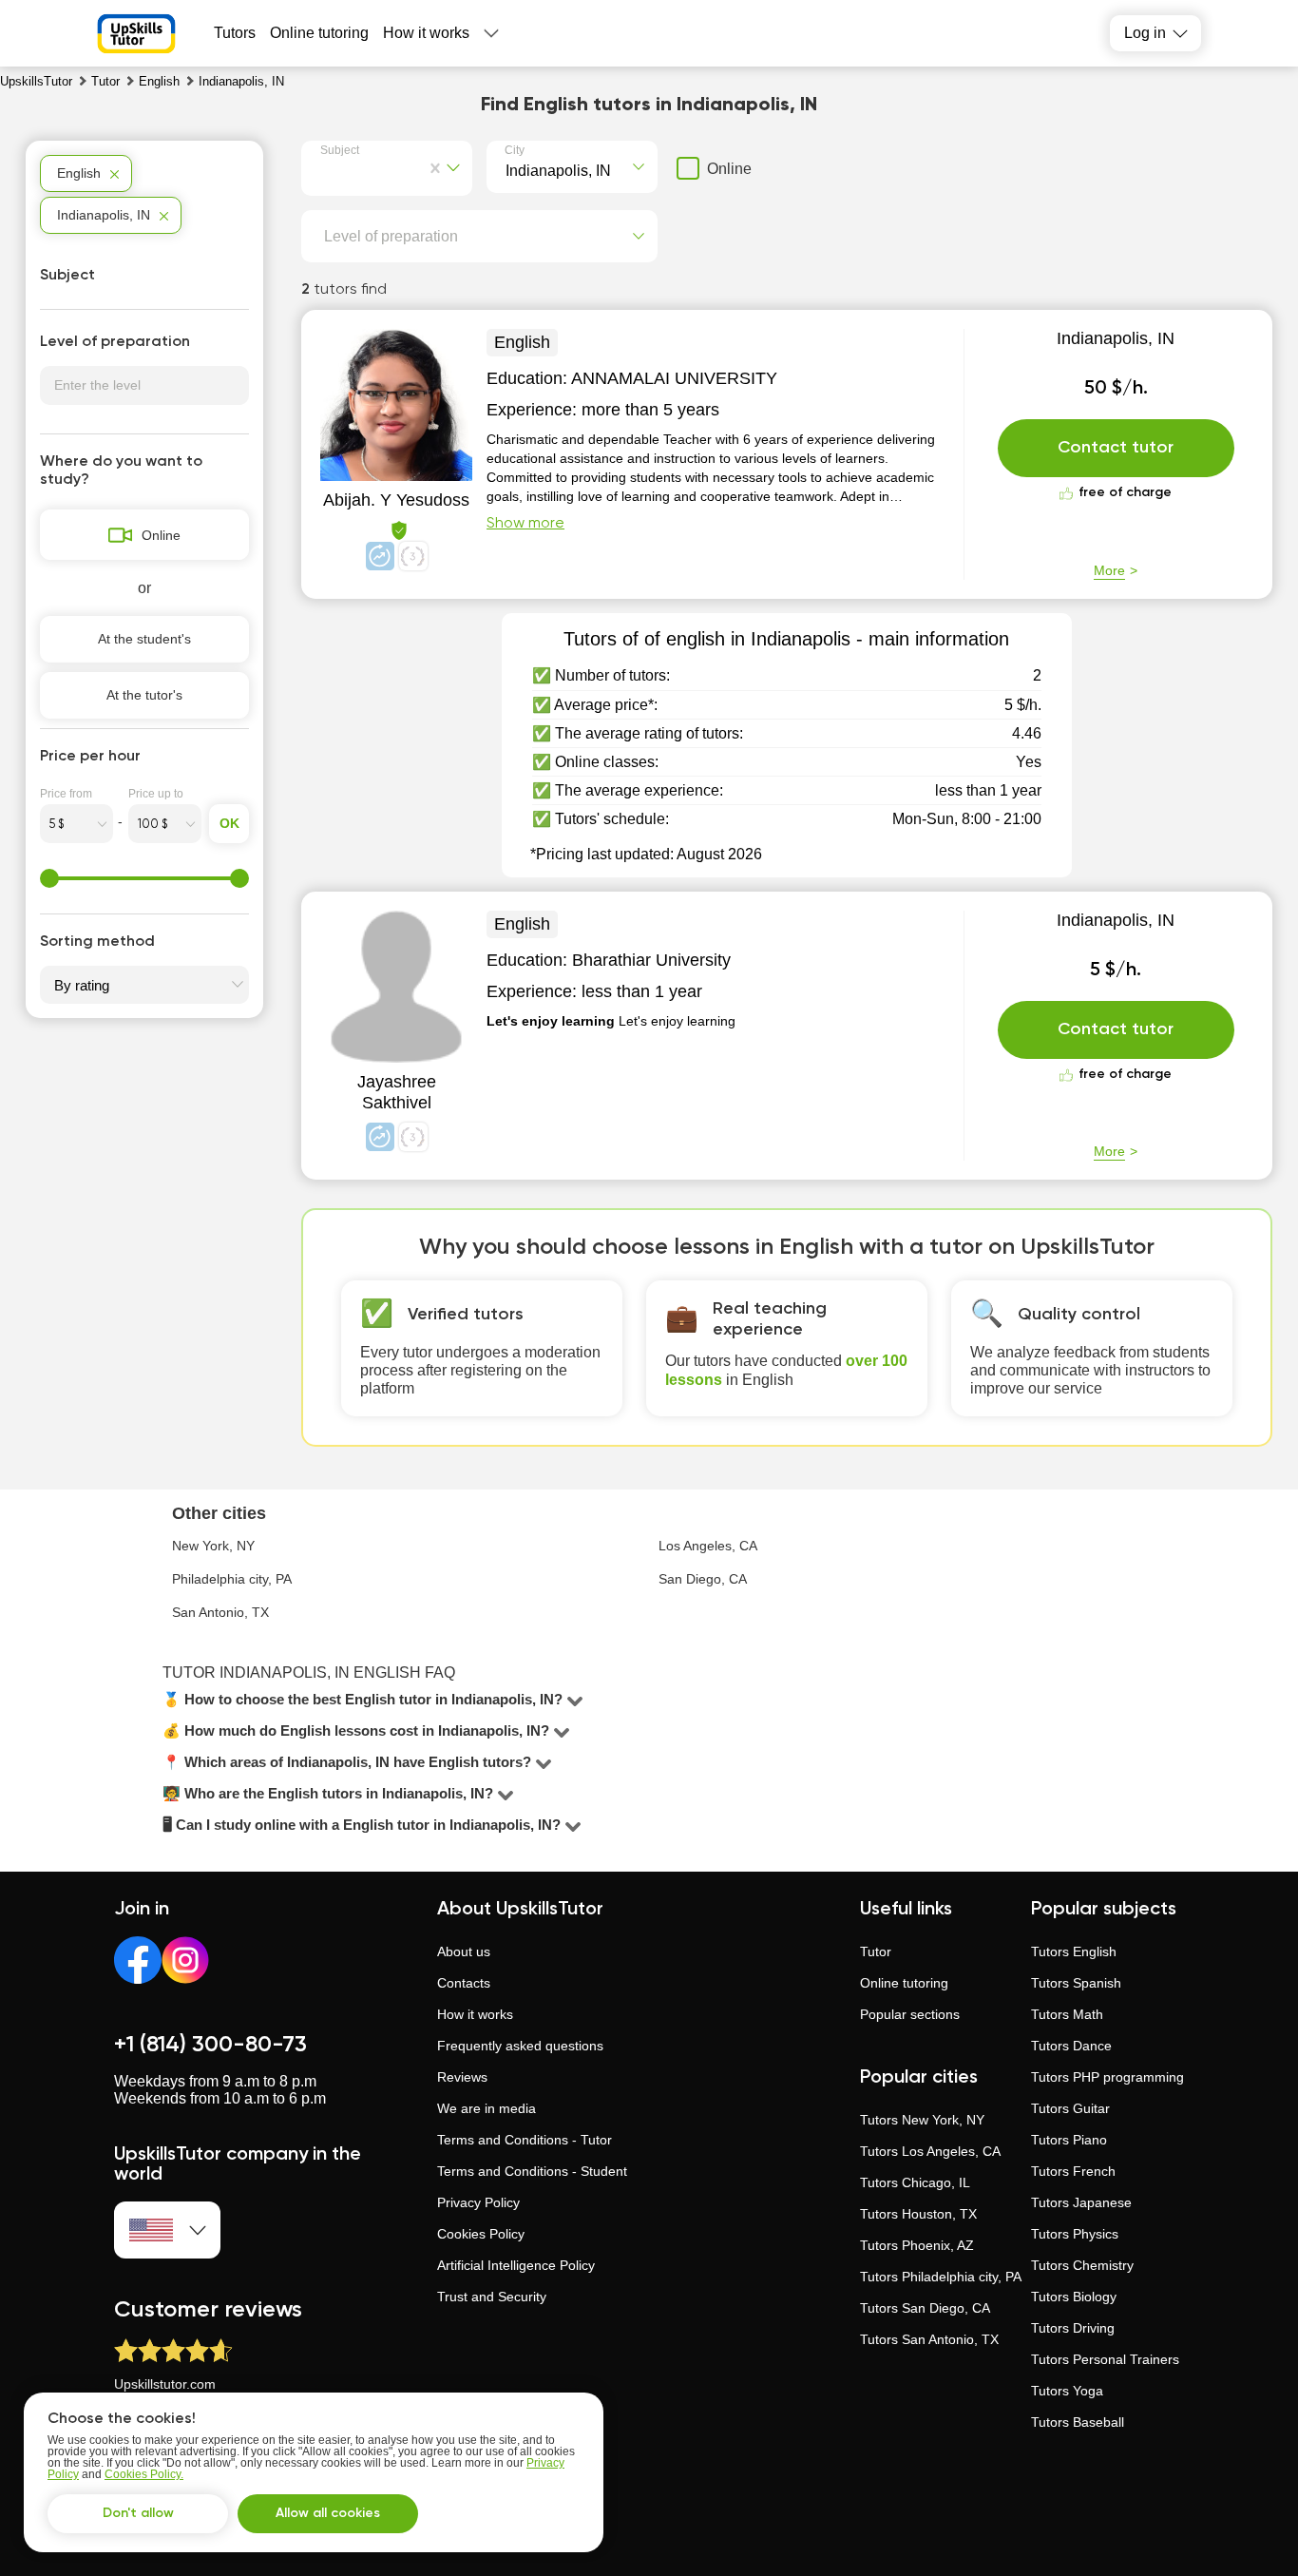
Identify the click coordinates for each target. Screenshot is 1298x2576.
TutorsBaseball (1078, 2422)
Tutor (876, 1951)
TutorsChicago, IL (915, 2182)
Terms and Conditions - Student (532, 2171)
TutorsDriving (1073, 2328)
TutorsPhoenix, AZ (917, 2245)
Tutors (235, 33)
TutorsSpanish (1076, 1983)
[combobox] (324, 169)
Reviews (462, 2077)
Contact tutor (1116, 448)
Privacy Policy (478, 2202)
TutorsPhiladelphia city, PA (941, 2277)
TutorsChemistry (1082, 2265)
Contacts (464, 1983)
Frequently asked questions (520, 2046)
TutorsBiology (1074, 2297)
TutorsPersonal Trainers (1105, 2359)
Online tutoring (319, 33)
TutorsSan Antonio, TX (929, 2339)
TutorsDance (1071, 2046)
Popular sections (910, 2014)
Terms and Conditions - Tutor (525, 2140)
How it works (426, 33)
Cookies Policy (481, 2234)
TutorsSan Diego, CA (925, 2308)
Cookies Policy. (144, 2474)
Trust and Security (492, 2297)
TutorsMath (1067, 2014)
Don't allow (138, 2513)
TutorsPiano (1069, 2140)
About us (464, 1951)
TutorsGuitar (1070, 2108)
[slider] (49, 878)
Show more (525, 524)
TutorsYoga (1067, 2391)
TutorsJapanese (1081, 2202)
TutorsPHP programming (1107, 2077)
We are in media (487, 2108)
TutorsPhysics (1075, 2234)
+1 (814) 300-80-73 (210, 2045)
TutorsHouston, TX (918, 2214)
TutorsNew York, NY (922, 2120)
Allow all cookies (328, 2513)
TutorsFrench (1073, 2171)
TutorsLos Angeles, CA (930, 2151)
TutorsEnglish (1074, 1951)
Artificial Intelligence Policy (516, 2265)
